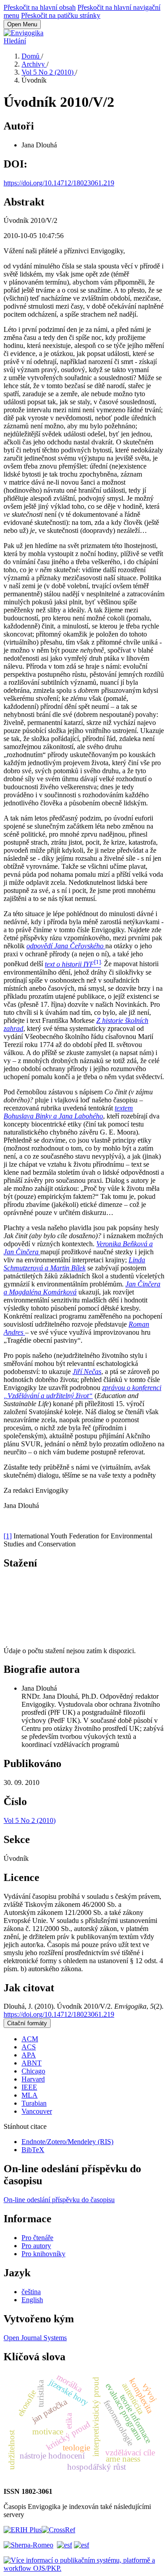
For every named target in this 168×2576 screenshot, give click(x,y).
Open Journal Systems (35, 2338)
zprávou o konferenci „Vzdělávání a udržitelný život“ (82, 1392)
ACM (30, 2039)
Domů (31, 56)
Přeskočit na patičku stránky (61, 15)
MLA (30, 2095)
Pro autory (36, 2246)
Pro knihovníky (43, 2254)
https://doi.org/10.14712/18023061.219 (59, 183)
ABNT (32, 2063)
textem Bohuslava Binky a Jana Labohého (68, 1112)
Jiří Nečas (87, 1372)
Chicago (33, 2071)
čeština (31, 2292)
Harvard (33, 2079)
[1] (8, 1536)
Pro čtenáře (37, 2238)
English (32, 2300)
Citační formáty (27, 2023)
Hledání (15, 41)
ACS (29, 2047)
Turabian (34, 2103)
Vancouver (37, 2111)
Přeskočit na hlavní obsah (40, 7)
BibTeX (33, 2150)
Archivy (34, 64)
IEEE (29, 2087)
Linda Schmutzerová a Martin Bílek (74, 1264)
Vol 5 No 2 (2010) (48, 72)
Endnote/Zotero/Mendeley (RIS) (67, 2142)
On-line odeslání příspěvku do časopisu (59, 2200)
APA (29, 2055)
